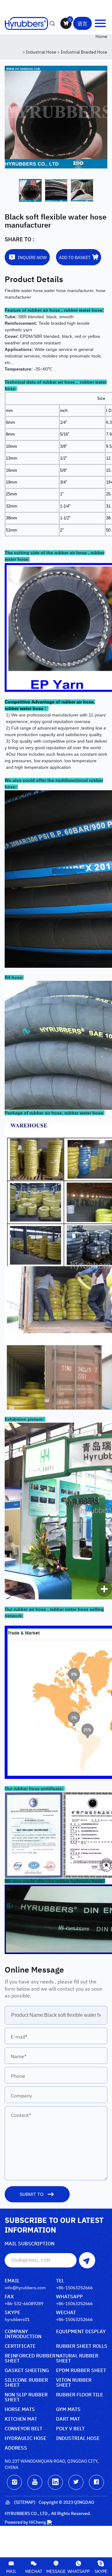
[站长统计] (49, 2522)
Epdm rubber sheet (81, 2370)
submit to (32, 2194)
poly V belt (70, 2429)
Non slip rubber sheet (26, 2397)
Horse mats (20, 2409)
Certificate (20, 2346)
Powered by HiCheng (25, 2522)
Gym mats (68, 2409)
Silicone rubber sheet (26, 2382)
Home (101, 36)
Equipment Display (81, 2331)
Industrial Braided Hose (84, 52)
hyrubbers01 (17, 2319)
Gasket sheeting (27, 2370)
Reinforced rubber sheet (30, 2358)
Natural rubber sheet (77, 2358)
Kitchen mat (21, 2419)
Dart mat (68, 2419)
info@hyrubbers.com (25, 2287)
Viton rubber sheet (74, 2382)
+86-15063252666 (74, 2287)
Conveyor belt (23, 2429)
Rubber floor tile (79, 2395)
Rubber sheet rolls (82, 2346)
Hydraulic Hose (26, 2438)
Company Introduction (23, 2334)
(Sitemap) (25, 2502)
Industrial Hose (41, 52)
